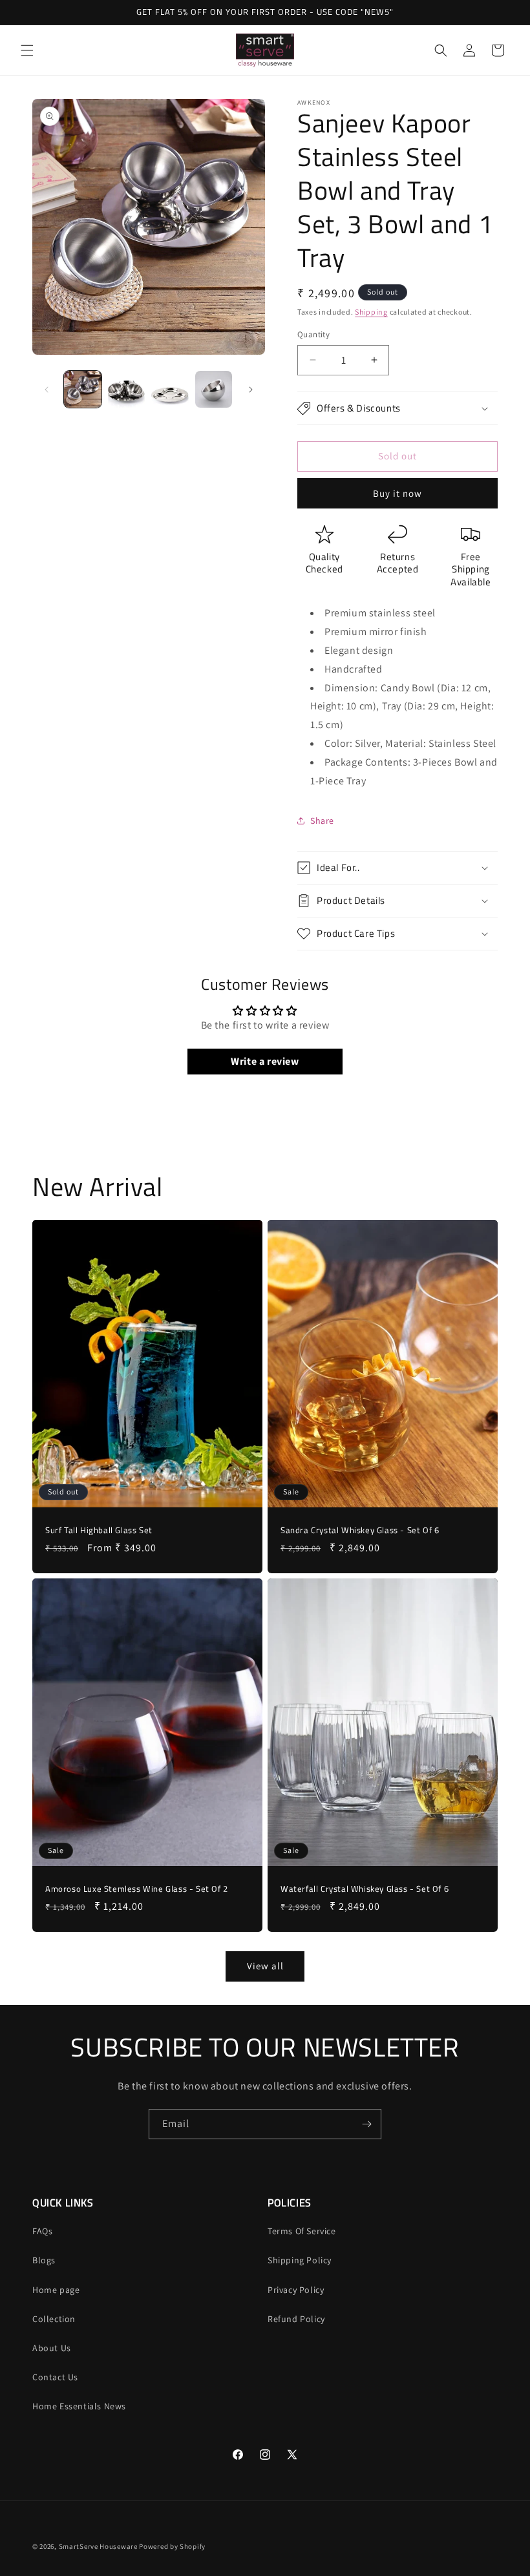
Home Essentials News (79, 2406)
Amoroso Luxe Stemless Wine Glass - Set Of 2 (137, 1889)
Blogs (44, 2260)
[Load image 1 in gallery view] (83, 390)
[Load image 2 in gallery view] (127, 390)
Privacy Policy (296, 2290)
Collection (54, 2319)
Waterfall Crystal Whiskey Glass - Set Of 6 (365, 1889)
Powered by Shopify (172, 2546)
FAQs (42, 2231)
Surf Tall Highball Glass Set (99, 1530)
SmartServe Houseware (98, 2546)
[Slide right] (251, 390)
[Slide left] (47, 390)
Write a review (265, 1061)
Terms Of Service (302, 2231)
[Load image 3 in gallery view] (170, 390)
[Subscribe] (366, 2124)
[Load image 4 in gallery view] (214, 390)
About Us (52, 2348)
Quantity (313, 334)
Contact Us (55, 2377)
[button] (27, 50)
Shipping (371, 312)
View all (265, 1966)
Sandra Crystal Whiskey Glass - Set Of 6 (360, 1530)
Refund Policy (296, 2319)
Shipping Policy (300, 2260)
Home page (56, 2290)
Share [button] (322, 821)
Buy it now (397, 493)
